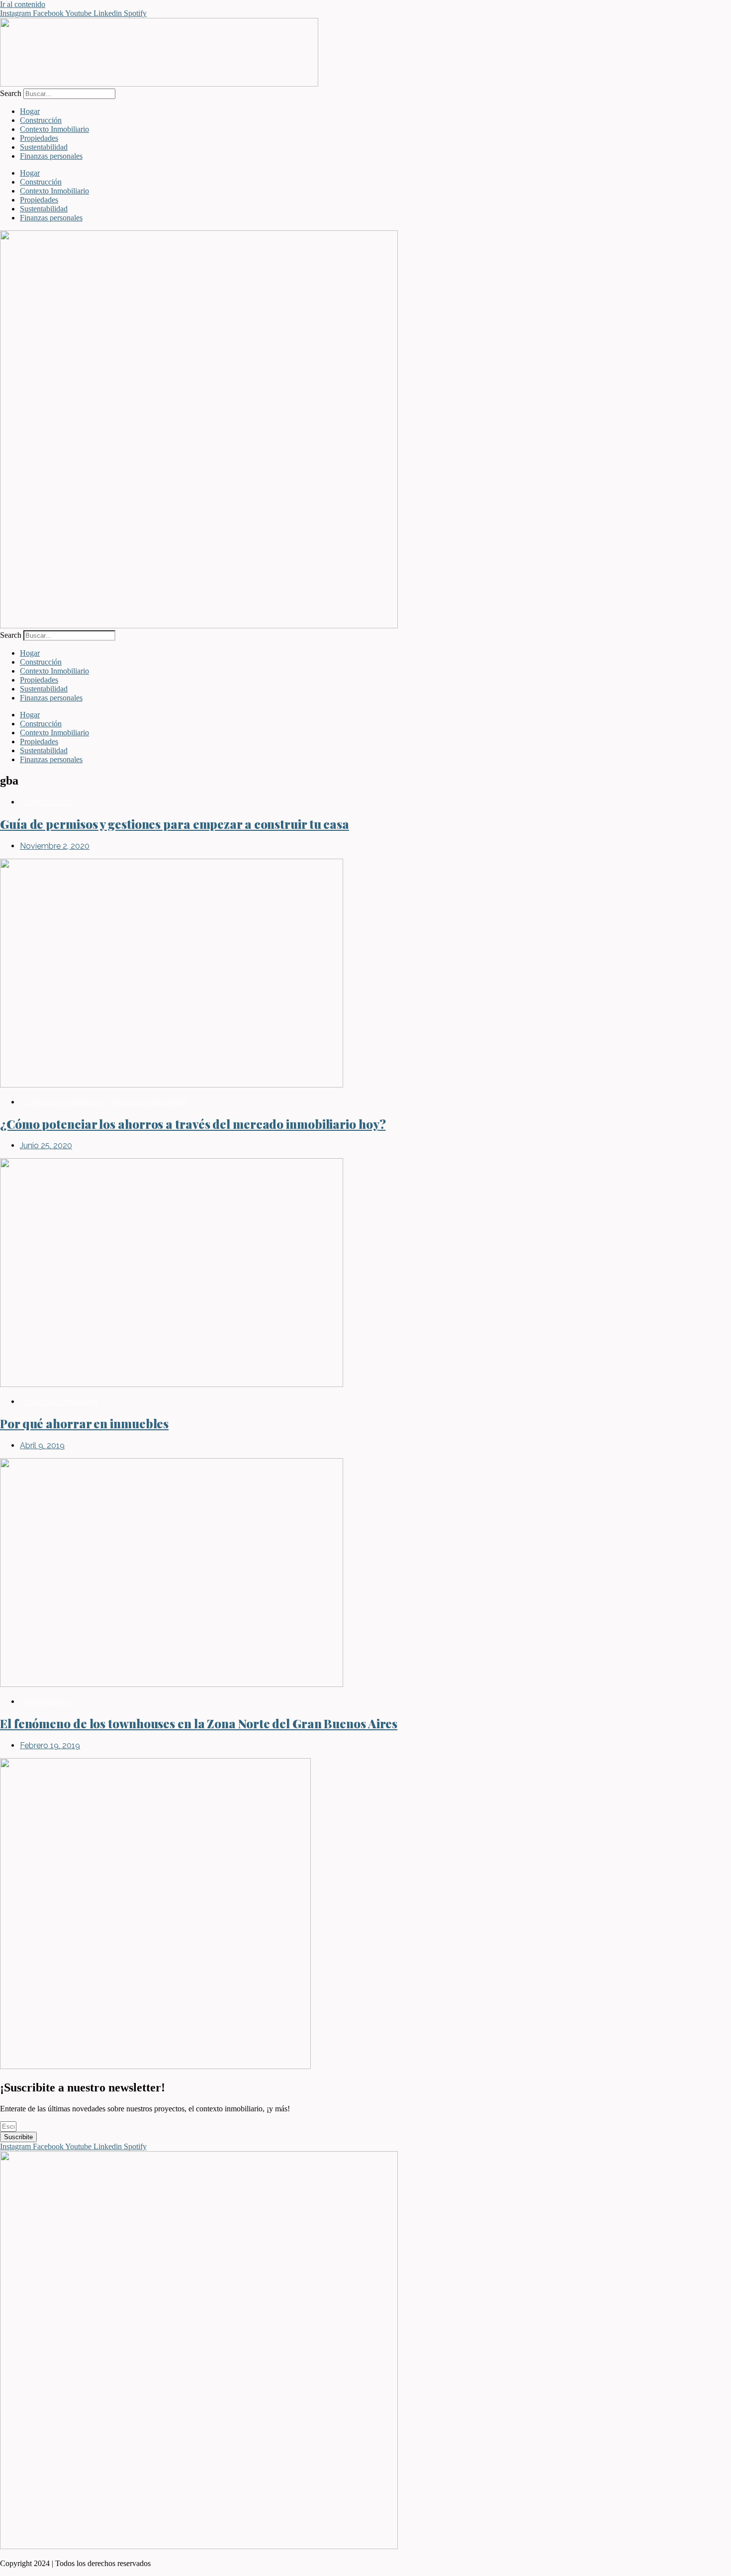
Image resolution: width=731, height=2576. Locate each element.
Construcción (41, 120)
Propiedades (39, 138)
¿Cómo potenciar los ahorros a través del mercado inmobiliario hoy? (193, 1124)
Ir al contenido (23, 4)
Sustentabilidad (44, 147)
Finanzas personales (51, 156)
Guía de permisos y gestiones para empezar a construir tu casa (175, 824)
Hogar (30, 111)
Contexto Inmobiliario (54, 129)
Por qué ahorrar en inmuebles (84, 1423)
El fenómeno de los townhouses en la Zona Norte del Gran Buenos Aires (199, 1723)
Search (11, 93)
